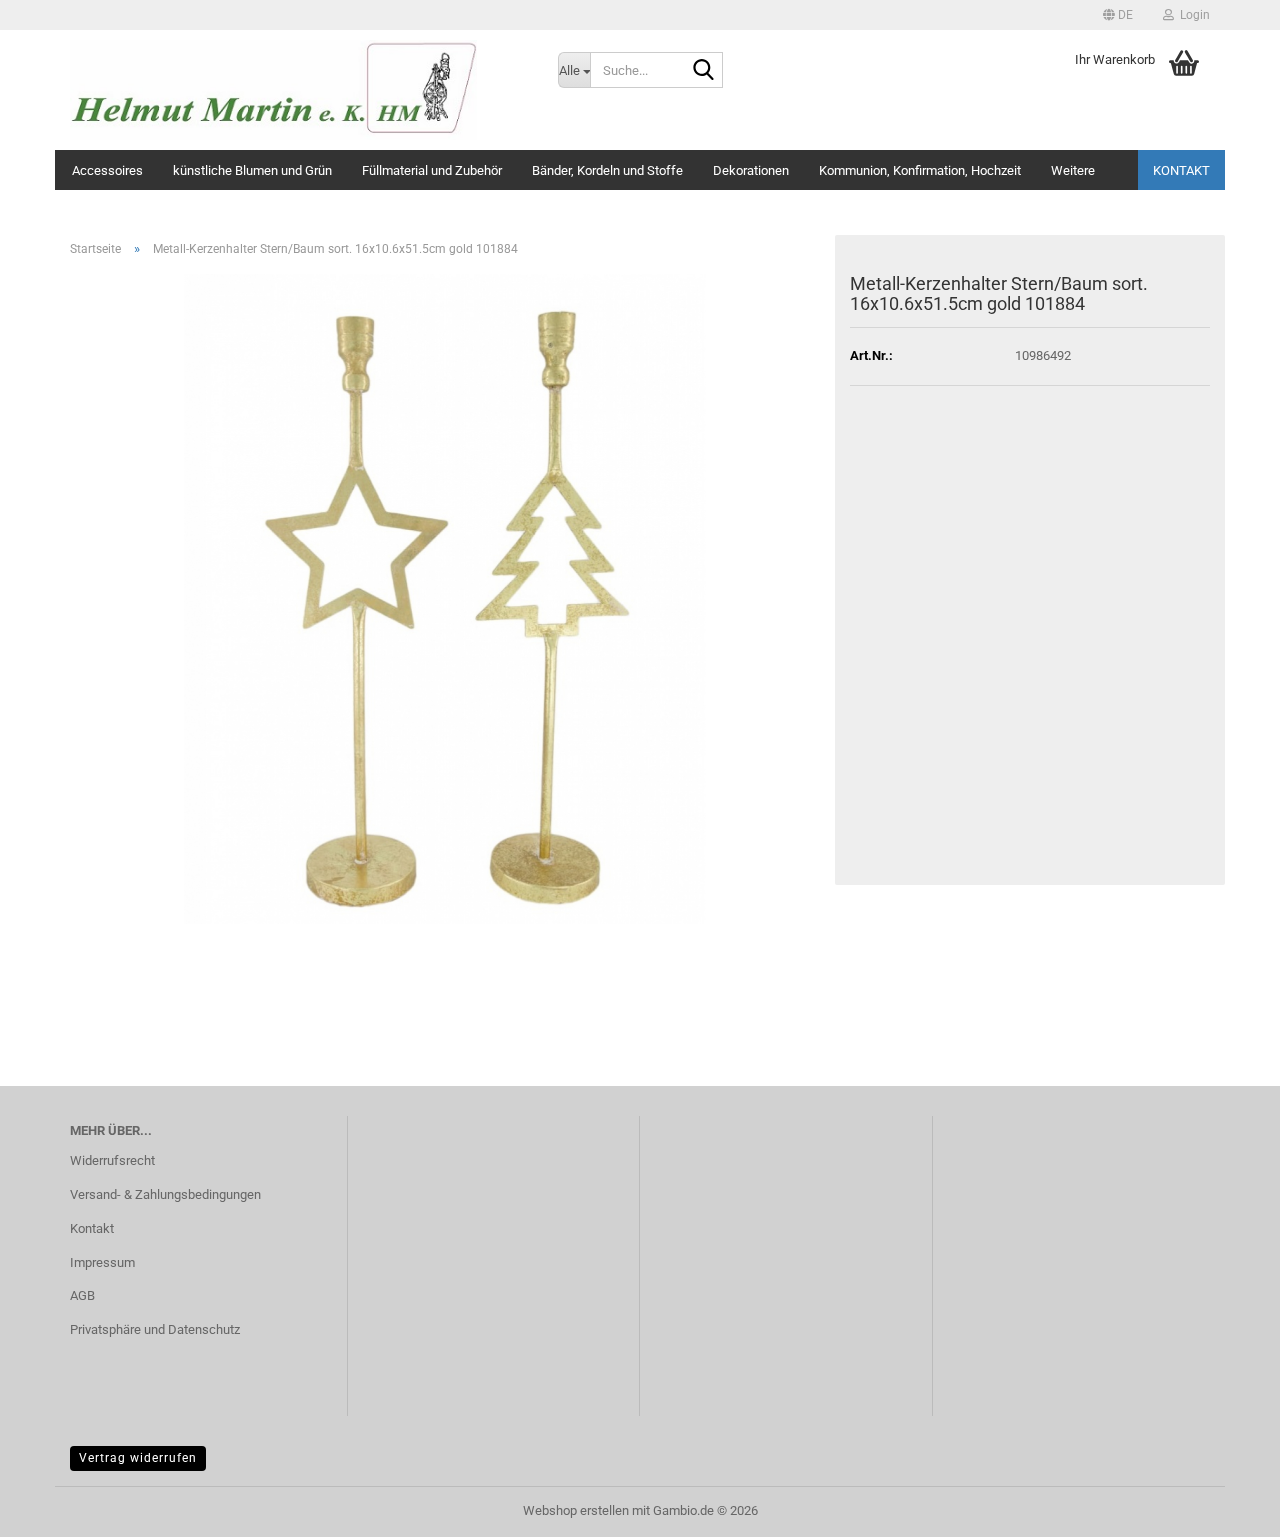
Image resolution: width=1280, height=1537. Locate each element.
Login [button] (1192, 15)
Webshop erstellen (576, 1510)
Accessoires (107, 170)
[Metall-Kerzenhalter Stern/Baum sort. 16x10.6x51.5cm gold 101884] (445, 597)
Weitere (1073, 170)
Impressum (102, 1262)
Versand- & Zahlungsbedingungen (165, 1194)
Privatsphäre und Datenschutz (155, 1329)
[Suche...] (704, 71)
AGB (82, 1295)
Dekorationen (751, 170)
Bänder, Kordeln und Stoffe (607, 170)
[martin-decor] (299, 90)
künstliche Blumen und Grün (252, 170)
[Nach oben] (1225, 1507)
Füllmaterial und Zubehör (432, 170)
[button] (1118, 15)
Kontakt (1181, 170)
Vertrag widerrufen (138, 1458)
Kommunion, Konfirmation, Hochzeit (920, 170)
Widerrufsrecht (112, 1160)
